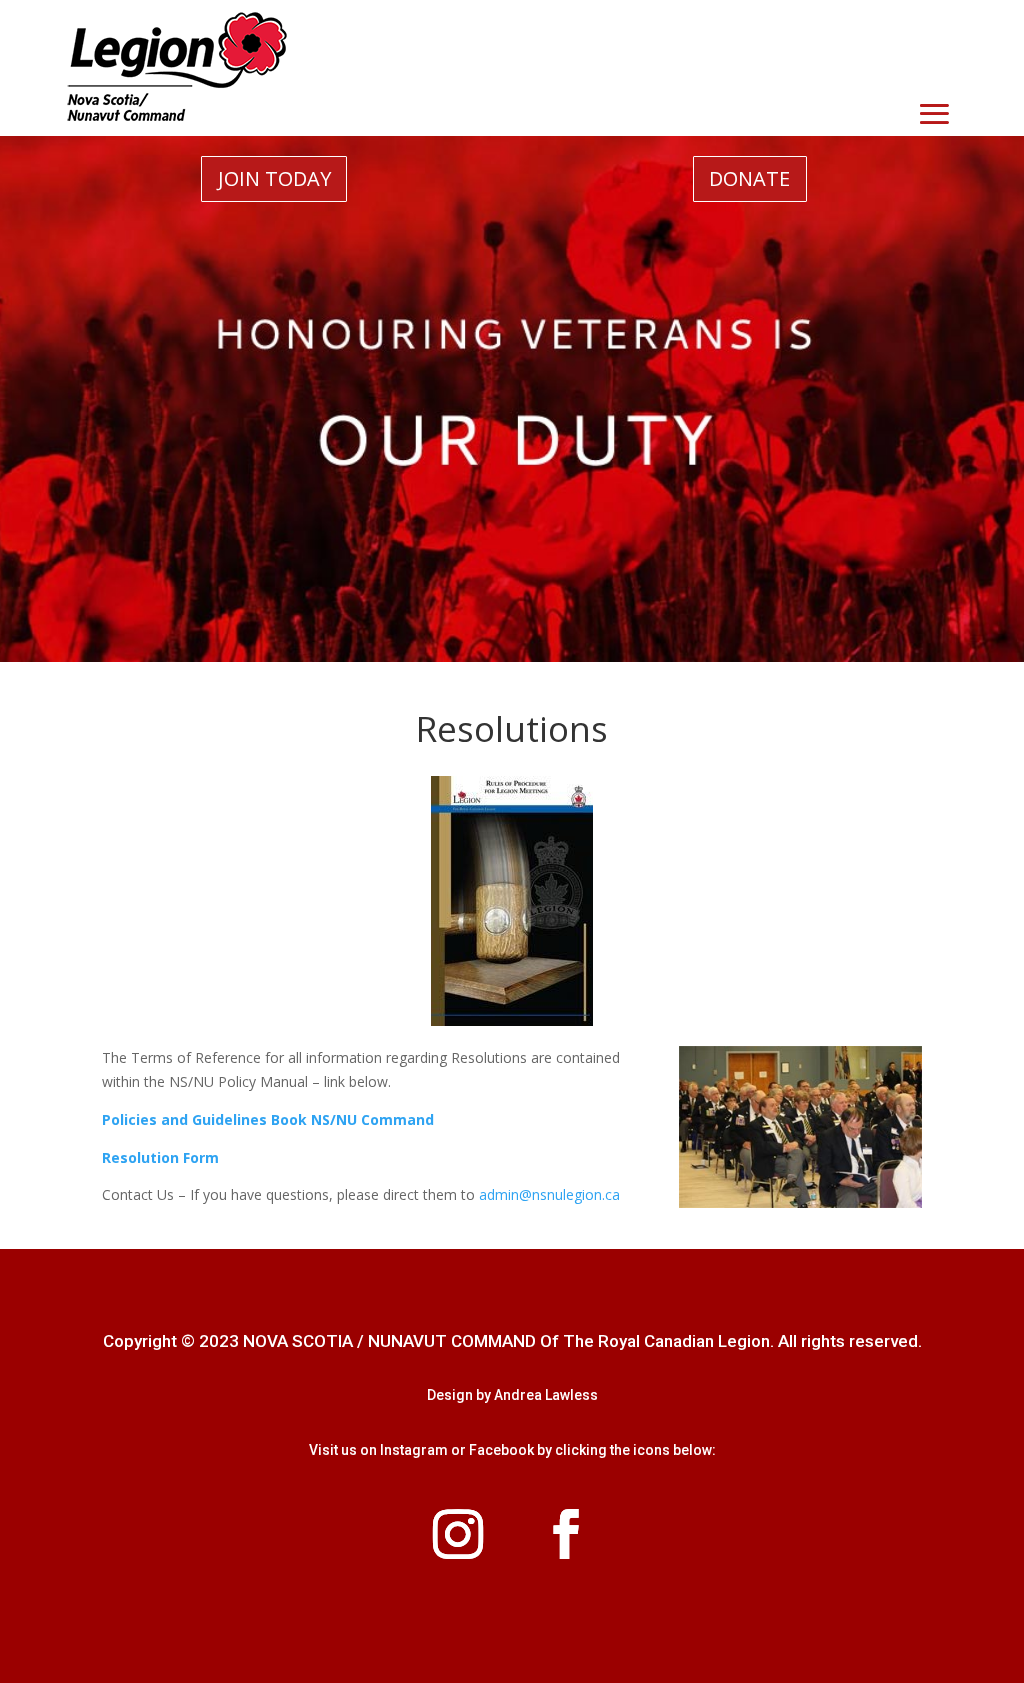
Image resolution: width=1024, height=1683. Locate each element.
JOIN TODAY (274, 178)
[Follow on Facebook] (566, 1534)
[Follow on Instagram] (458, 1534)
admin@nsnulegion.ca (549, 1194)
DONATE (749, 178)
